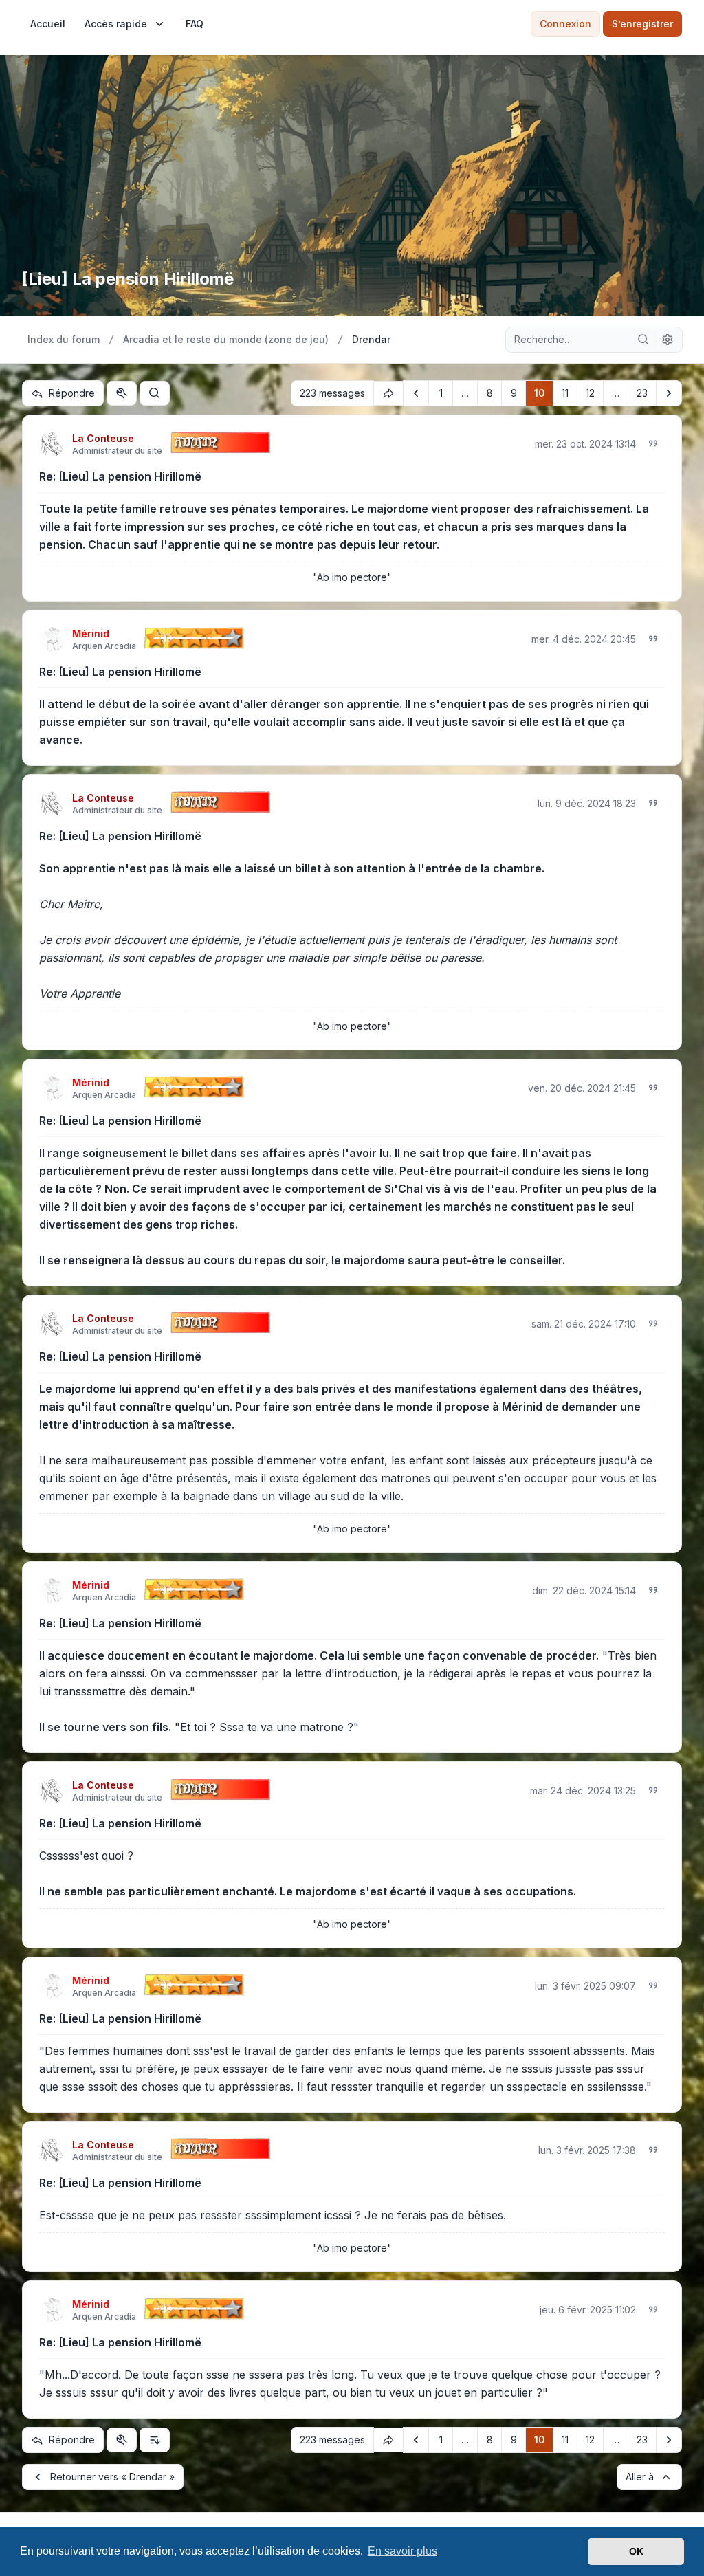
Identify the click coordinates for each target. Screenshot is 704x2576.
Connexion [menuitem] (565, 24)
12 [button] (590, 393)
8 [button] (490, 393)
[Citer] (653, 443)
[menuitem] (48, 24)
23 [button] (642, 393)
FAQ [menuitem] (195, 24)
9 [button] (514, 393)
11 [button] (565, 393)
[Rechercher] (643, 340)
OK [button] (636, 2551)
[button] (416, 393)
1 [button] (441, 393)
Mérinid (91, 634)
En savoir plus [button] (403, 2551)
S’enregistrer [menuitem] (642, 24)
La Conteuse (103, 438)
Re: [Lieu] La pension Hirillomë (120, 476)
